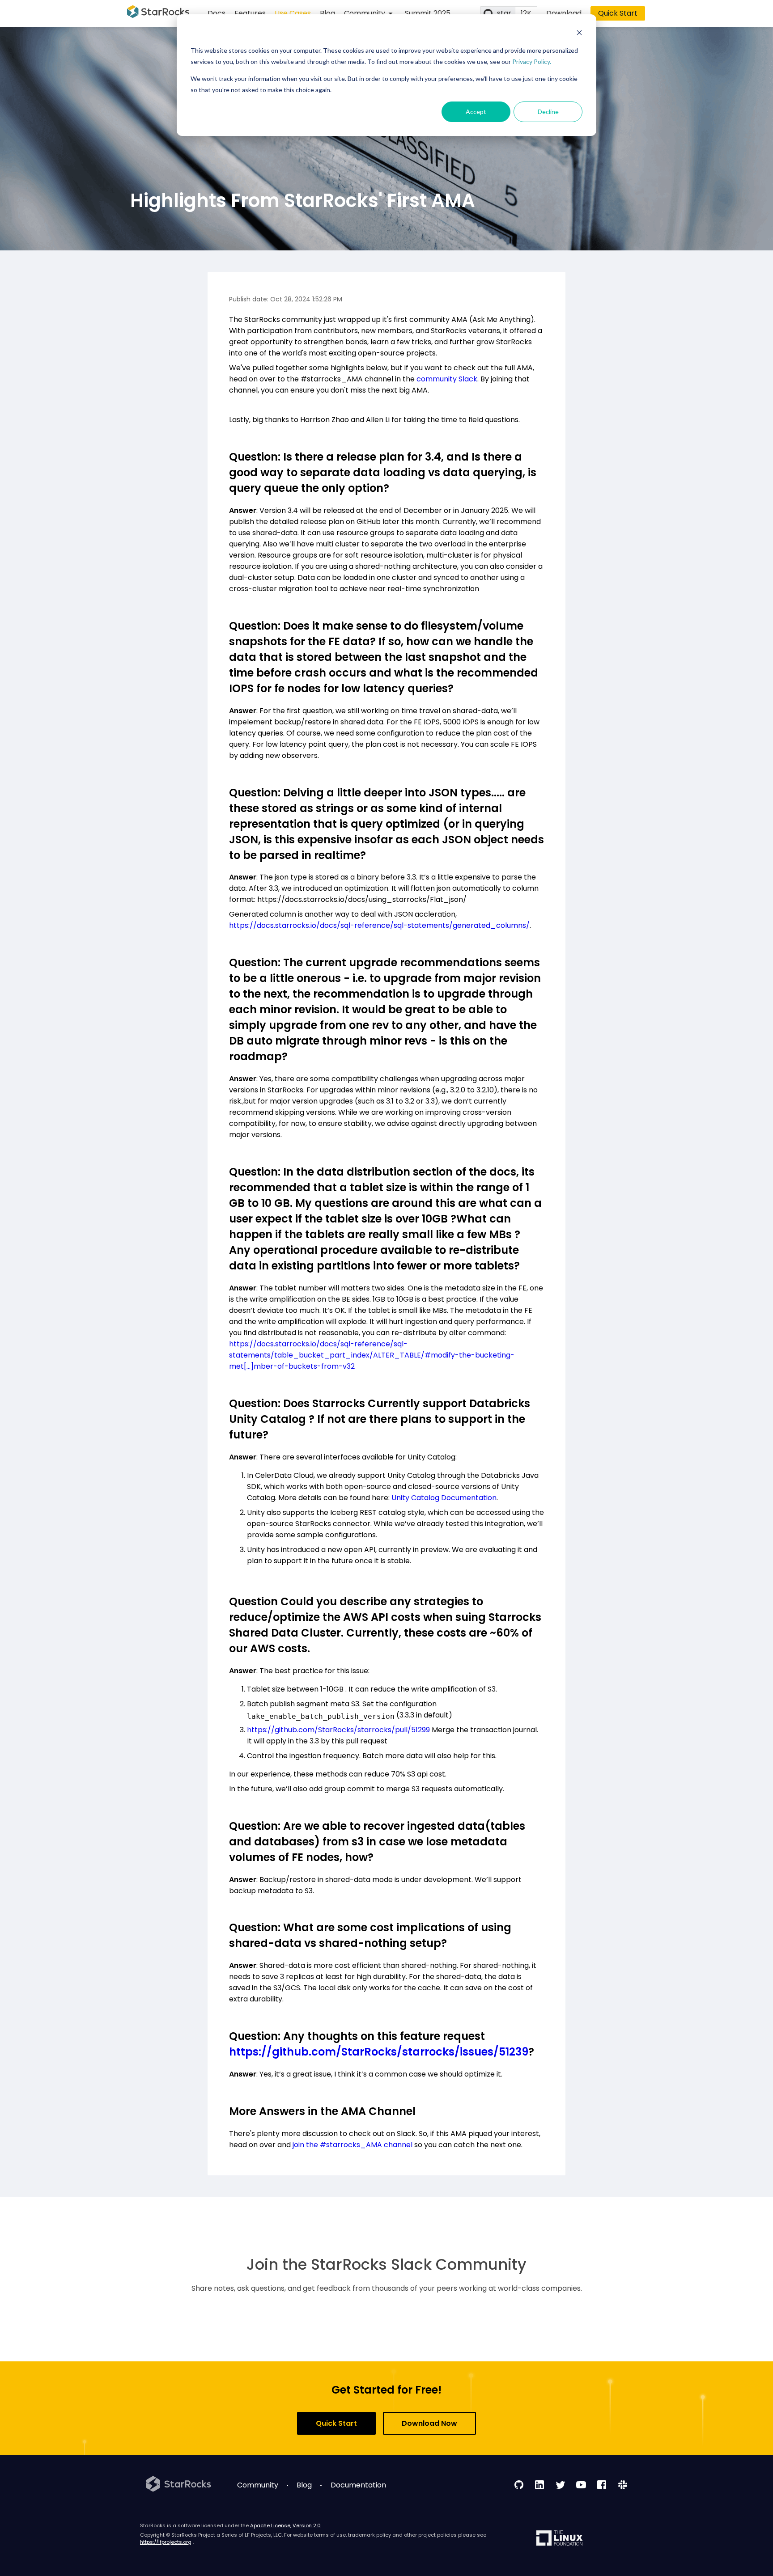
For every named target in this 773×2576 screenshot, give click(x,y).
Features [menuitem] (250, 13)
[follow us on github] (519, 2485)
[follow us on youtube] (581, 2485)
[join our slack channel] (623, 2485)
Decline (548, 112)
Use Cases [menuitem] (293, 13)
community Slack (447, 379)
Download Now (429, 2423)
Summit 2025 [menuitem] (428, 13)
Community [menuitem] (258, 2485)
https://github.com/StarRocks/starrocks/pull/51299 (338, 1730)
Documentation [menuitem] (358, 2485)
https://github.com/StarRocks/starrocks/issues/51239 (379, 2052)
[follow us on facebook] (602, 2485)
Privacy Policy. (532, 61)
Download (564, 13)
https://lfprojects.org (166, 2542)
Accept (476, 112)
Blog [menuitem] (327, 13)
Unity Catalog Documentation (444, 1498)
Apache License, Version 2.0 (285, 2525)
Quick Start (618, 13)
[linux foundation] (560, 2539)
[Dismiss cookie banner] (579, 34)
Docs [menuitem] (217, 13)
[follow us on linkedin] (539, 2485)
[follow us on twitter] (561, 2485)
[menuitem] (370, 13)
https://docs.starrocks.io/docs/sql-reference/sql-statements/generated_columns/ (379, 925)
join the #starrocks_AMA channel (353, 2145)
